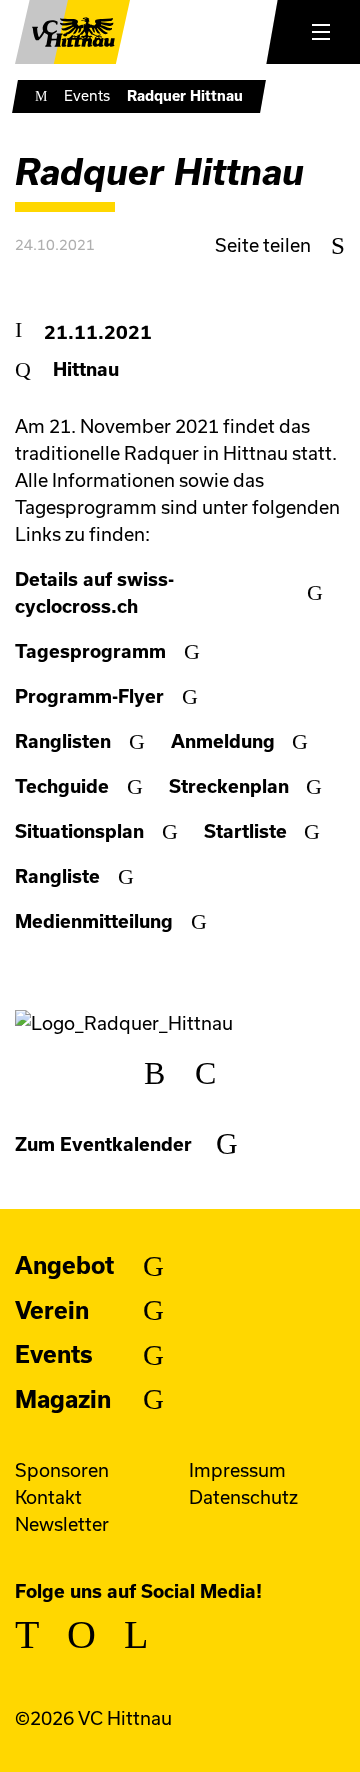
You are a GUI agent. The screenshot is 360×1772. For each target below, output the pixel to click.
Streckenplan (229, 786)
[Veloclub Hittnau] (72, 32)
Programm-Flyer (89, 696)
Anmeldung (223, 741)
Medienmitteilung (94, 921)
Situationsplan (79, 831)
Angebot (64, 1265)
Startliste (245, 831)
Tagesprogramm (90, 651)
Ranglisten (63, 741)
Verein (52, 1310)
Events (87, 96)
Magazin (63, 1399)
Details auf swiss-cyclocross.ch (94, 593)
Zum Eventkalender (103, 1144)
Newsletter (62, 1524)
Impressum (237, 1470)
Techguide (62, 786)
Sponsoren (62, 1470)
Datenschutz (243, 1497)
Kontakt (48, 1497)
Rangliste (57, 876)
